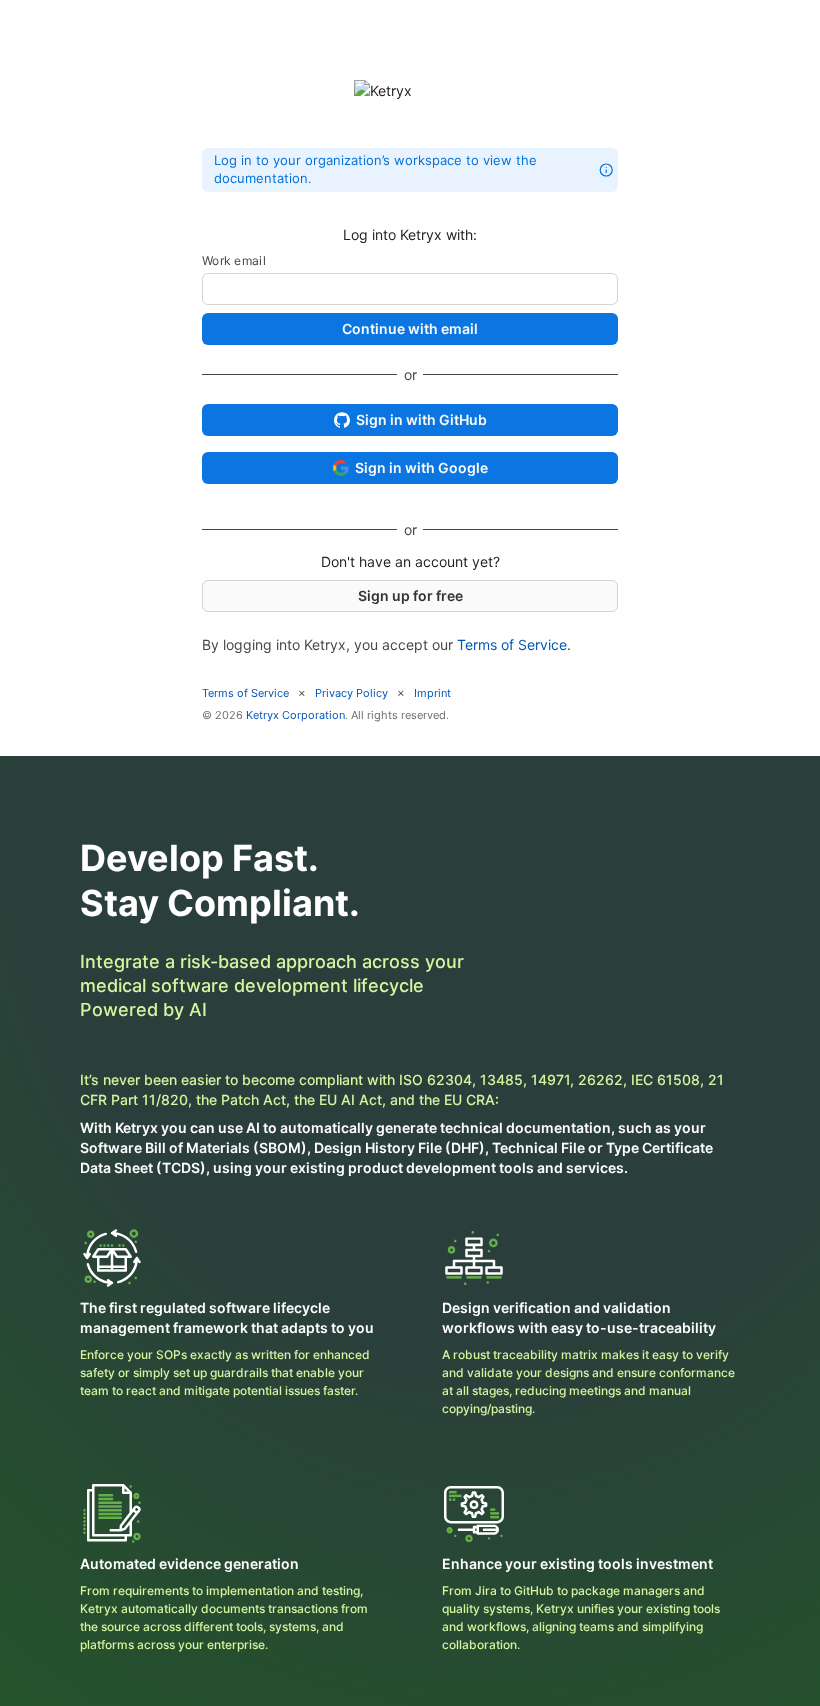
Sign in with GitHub (421, 419)
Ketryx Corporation (295, 715)
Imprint (432, 693)
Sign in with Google (421, 467)
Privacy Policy (351, 693)
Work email (234, 260)
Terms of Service (512, 644)
